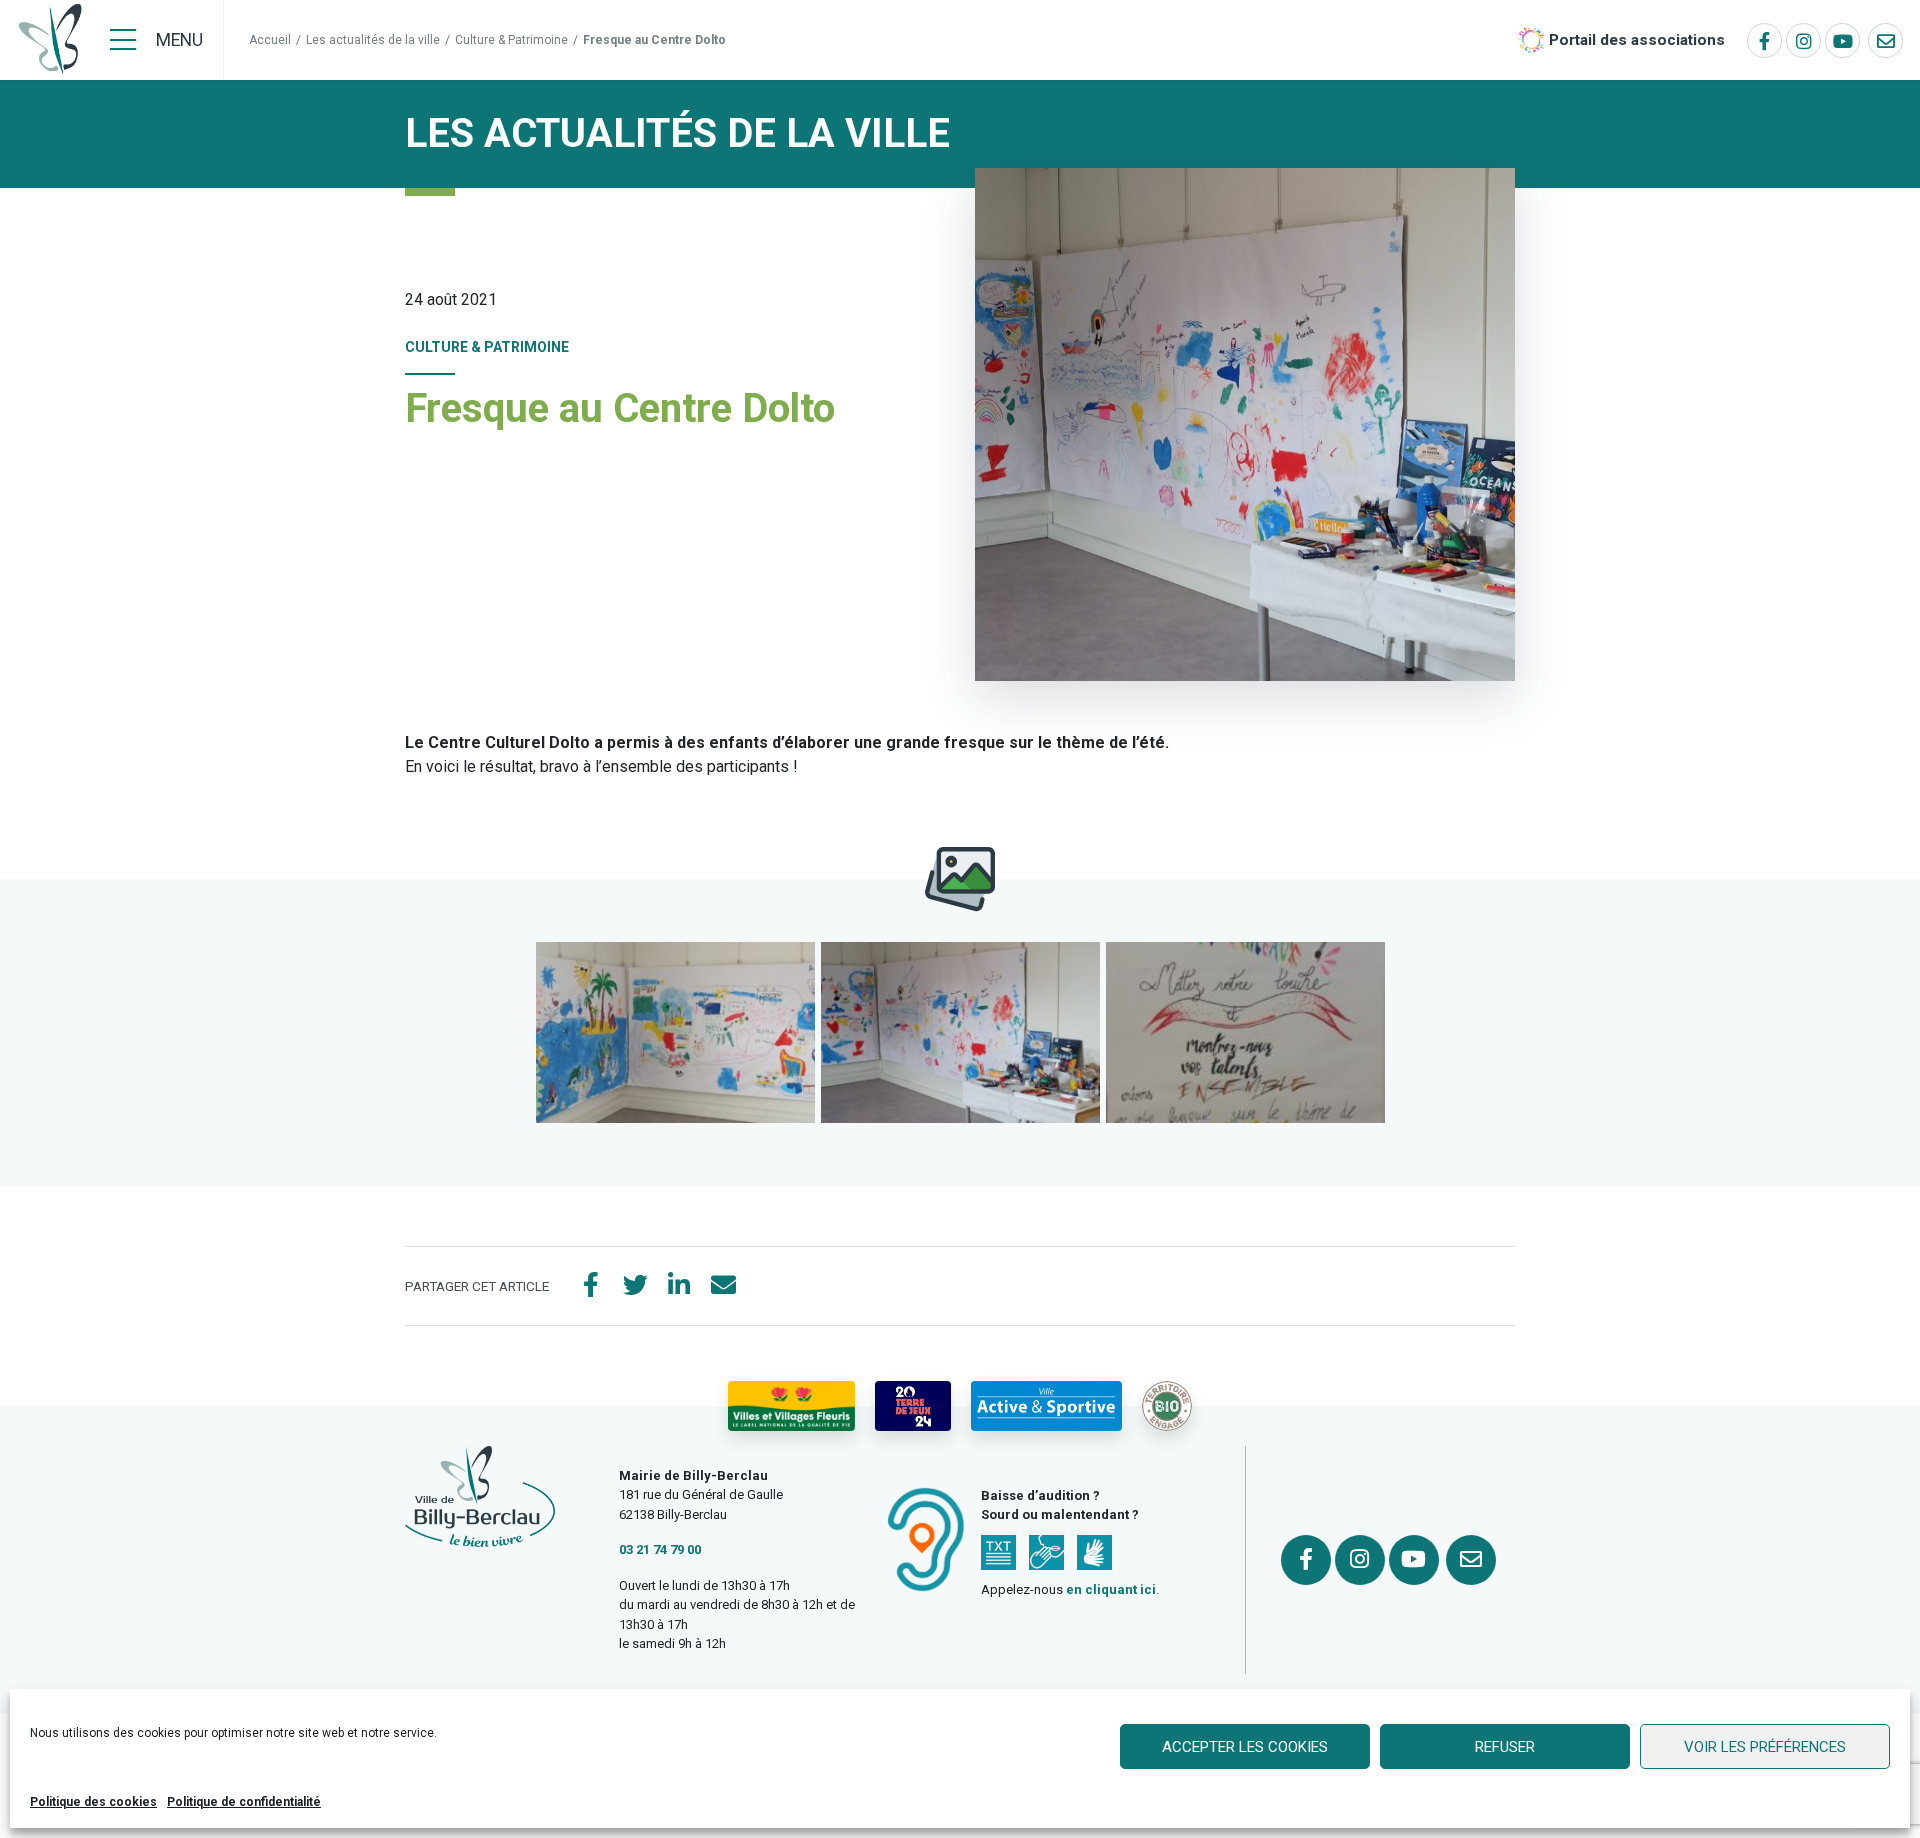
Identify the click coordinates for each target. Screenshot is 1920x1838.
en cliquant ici (1111, 1589)
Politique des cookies (93, 1802)
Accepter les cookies (1245, 1747)
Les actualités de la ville (373, 40)
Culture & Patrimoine (511, 40)
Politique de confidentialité (244, 1802)
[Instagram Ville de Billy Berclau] (1803, 40)
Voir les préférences (1765, 1747)
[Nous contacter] (1885, 40)
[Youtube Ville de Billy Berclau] (1842, 40)
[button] (675, 1032)
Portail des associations (1637, 40)
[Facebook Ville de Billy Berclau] (1764, 40)
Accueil (270, 40)
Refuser (1505, 1747)
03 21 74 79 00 (660, 1549)
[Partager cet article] (723, 1286)
